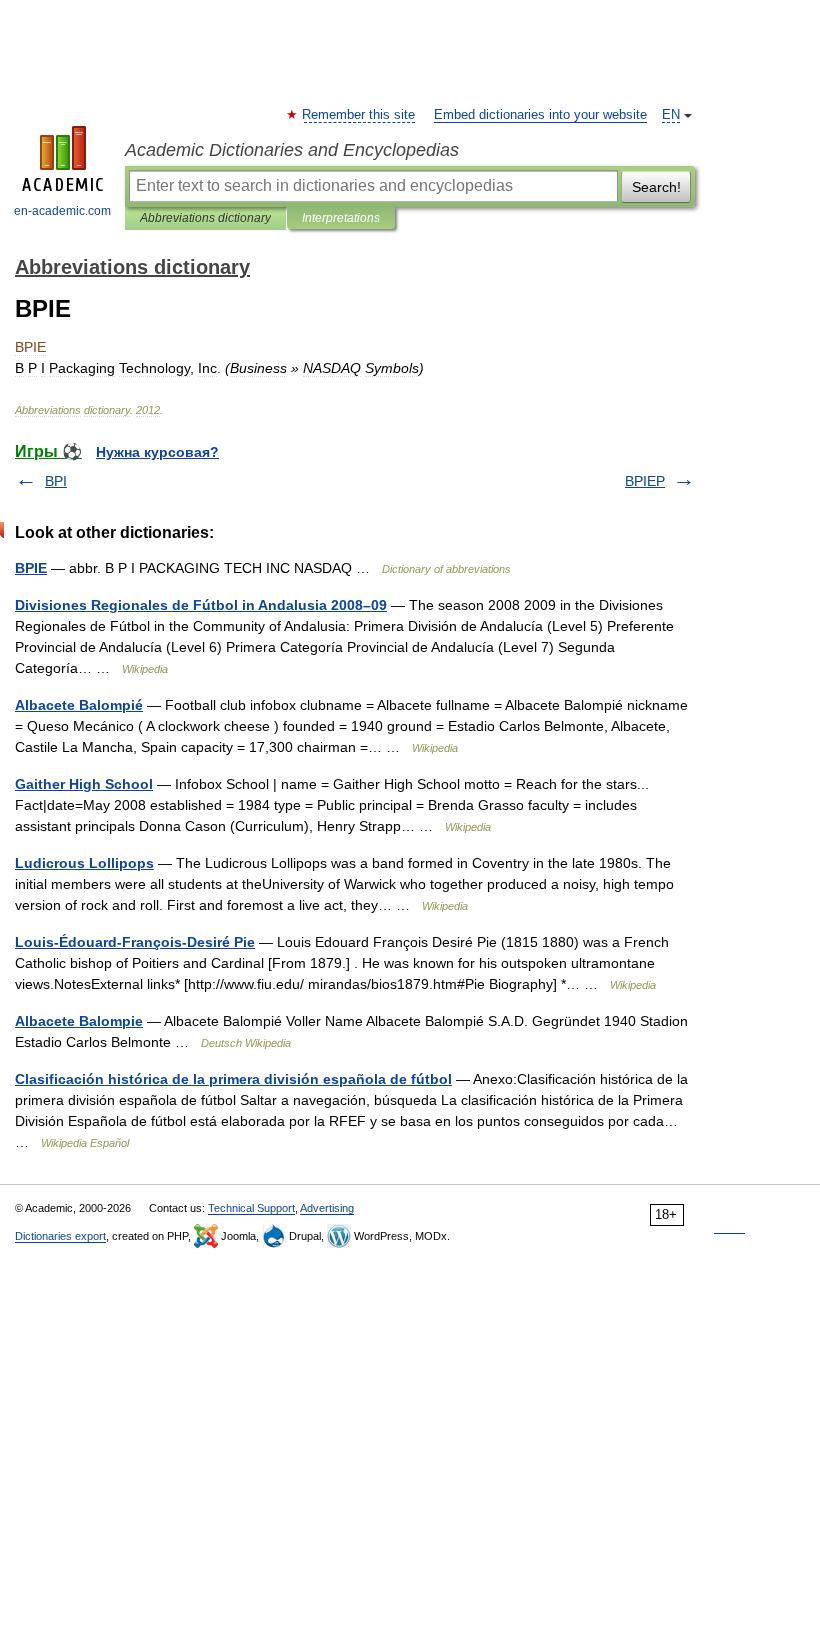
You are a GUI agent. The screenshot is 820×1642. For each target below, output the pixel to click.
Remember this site (359, 115)
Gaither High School (84, 784)
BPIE (31, 568)
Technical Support (251, 1208)
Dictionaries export (60, 1236)
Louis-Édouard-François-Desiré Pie (135, 942)
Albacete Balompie (79, 1021)
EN (671, 115)
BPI (56, 481)
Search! (656, 187)
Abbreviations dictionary (205, 218)
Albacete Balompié (79, 705)
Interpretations (341, 218)
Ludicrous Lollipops (84, 863)
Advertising (327, 1208)
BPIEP (645, 481)
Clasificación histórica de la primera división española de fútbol (233, 1079)
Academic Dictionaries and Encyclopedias (292, 150)
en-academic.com (62, 211)
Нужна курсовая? (157, 452)
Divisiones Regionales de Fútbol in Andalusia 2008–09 (201, 605)
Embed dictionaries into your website (540, 115)
